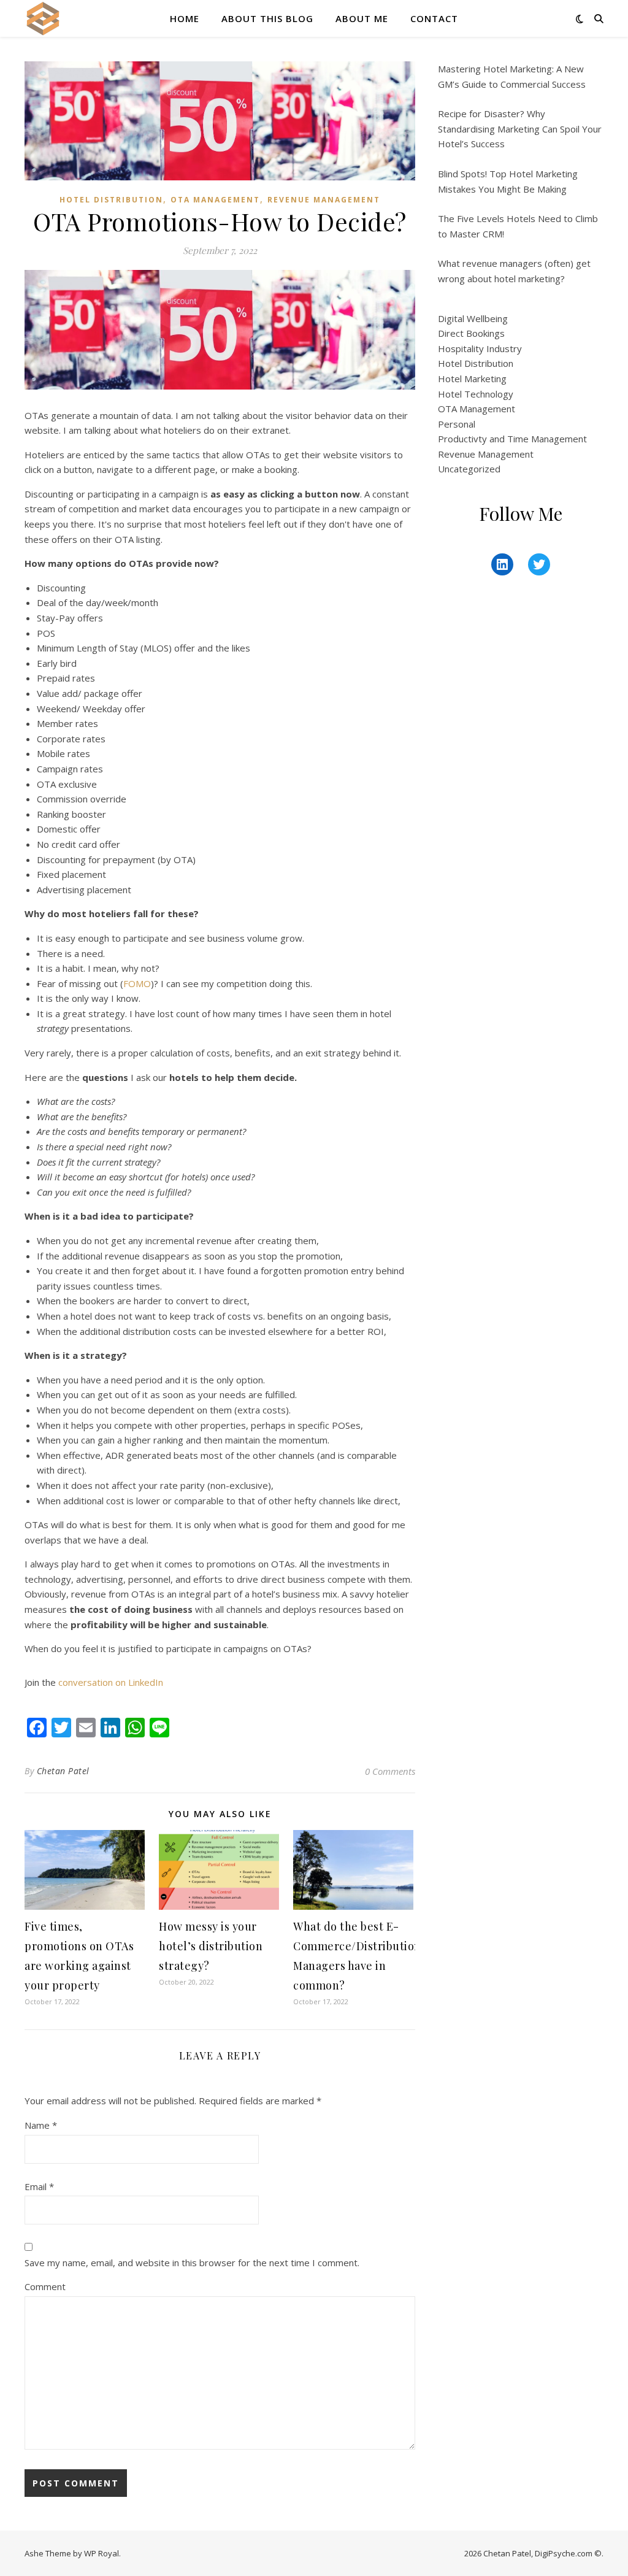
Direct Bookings (471, 333)
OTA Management (215, 200)
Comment (45, 2286)
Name (41, 2125)
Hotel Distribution (111, 200)
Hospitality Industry (480, 348)
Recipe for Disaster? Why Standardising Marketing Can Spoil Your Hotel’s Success (520, 129)
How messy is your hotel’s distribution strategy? (211, 1946)
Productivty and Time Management (512, 439)
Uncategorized (469, 469)
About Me (362, 18)
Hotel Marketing (472, 379)
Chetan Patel (63, 1771)
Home (185, 18)
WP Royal (101, 2553)
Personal (457, 424)
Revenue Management (324, 200)
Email (39, 2186)
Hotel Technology (476, 394)
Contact (434, 18)
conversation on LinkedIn (111, 1682)
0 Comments (390, 1771)
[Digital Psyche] (43, 18)
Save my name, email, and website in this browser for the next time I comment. (192, 2263)
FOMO (137, 983)
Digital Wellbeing (473, 318)
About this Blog (267, 18)
